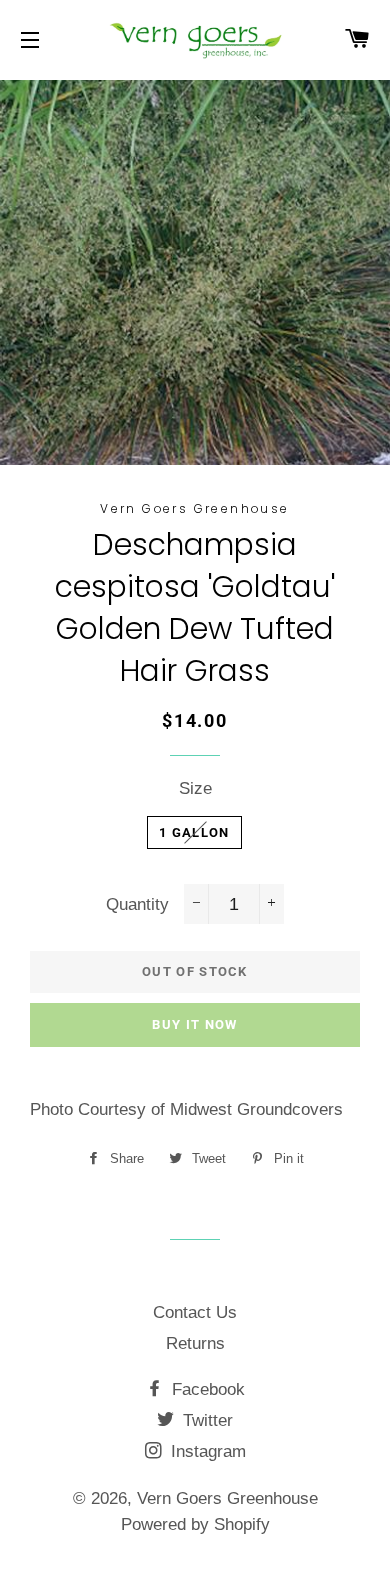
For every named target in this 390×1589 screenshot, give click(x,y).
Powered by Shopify (195, 1524)
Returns (195, 1343)
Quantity (137, 904)
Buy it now (194, 1024)
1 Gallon (194, 832)
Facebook (206, 1389)
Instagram (206, 1451)
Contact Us (195, 1312)
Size (195, 788)
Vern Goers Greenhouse (227, 1498)
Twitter (205, 1420)
